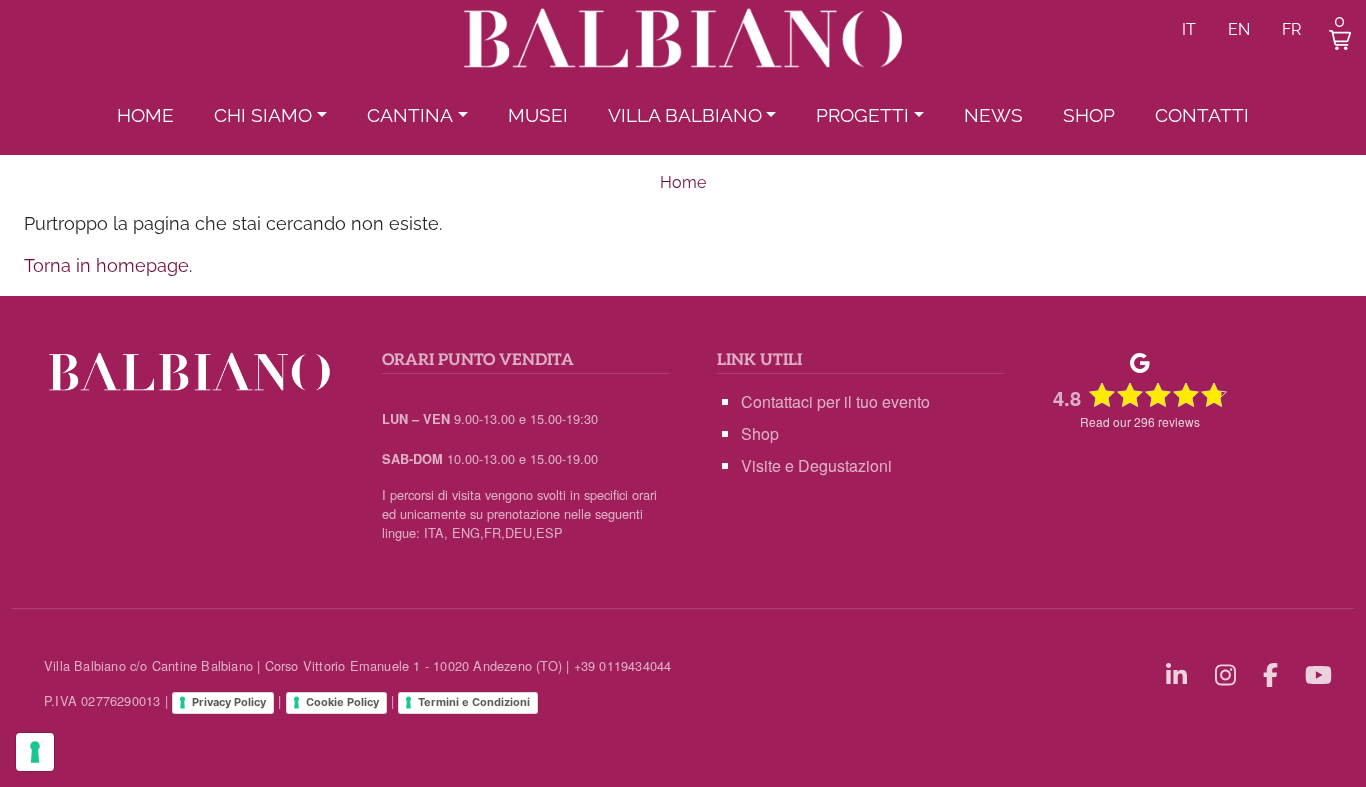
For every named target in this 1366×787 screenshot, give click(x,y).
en (1239, 29)
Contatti (1202, 115)
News (993, 115)
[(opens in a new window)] (1180, 673)
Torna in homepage (106, 265)
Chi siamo (263, 115)
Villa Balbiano (685, 115)
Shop (1089, 115)
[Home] (683, 41)
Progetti (862, 115)
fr (1291, 29)
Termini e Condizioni (474, 702)
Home (145, 115)
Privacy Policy (229, 702)
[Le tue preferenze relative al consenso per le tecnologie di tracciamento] (35, 752)
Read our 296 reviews (1140, 421)
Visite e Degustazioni (816, 465)
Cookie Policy (342, 702)
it (1189, 29)
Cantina (410, 115)
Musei (538, 115)
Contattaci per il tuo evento (835, 401)
